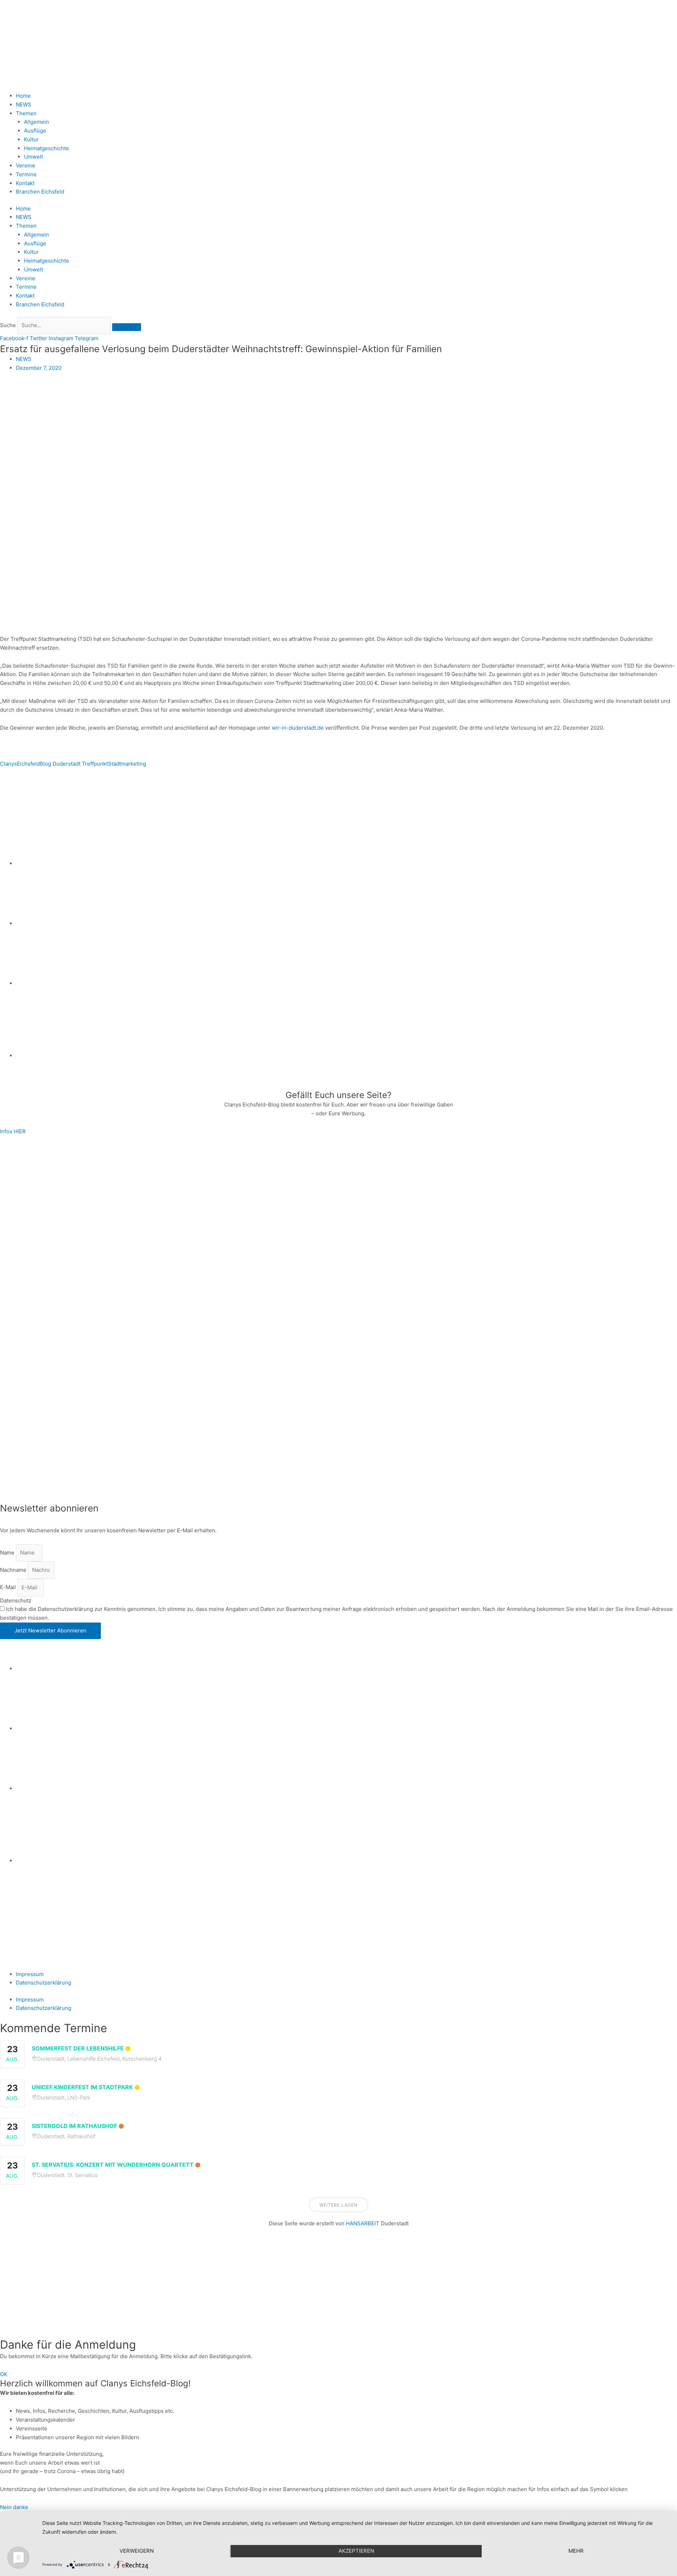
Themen (26, 113)
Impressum (30, 1974)
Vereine (26, 165)
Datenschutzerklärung (44, 1983)
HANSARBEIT (363, 2223)
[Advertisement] (212, 2287)
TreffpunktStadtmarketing (114, 764)
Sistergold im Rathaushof (74, 2126)
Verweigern (137, 2551)
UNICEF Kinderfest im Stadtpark (82, 2087)
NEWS (24, 105)
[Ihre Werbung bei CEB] (373, 804)
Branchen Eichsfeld (41, 192)
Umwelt (33, 157)
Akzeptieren (356, 2551)
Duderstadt (66, 764)
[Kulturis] (338, 1192)
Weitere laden (338, 2205)
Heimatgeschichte (47, 148)
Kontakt (25, 183)
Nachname (14, 1570)
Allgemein (36, 122)
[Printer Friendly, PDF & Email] (34, 782)
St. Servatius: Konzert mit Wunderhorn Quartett (113, 2165)
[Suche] (127, 327)
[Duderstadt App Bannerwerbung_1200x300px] (347, 1056)
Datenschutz (16, 1600)
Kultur (31, 139)
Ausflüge (35, 131)
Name (8, 1553)
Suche (8, 325)
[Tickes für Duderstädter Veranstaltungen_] (338, 1445)
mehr (576, 2551)
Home (23, 96)
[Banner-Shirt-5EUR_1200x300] (347, 983)
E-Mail (9, 1587)
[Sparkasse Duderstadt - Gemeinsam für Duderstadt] (347, 923)
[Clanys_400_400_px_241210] (71, 1318)
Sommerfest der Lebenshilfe (78, 2048)
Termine (26, 174)
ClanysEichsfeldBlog (26, 764)
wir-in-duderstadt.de (298, 728)
